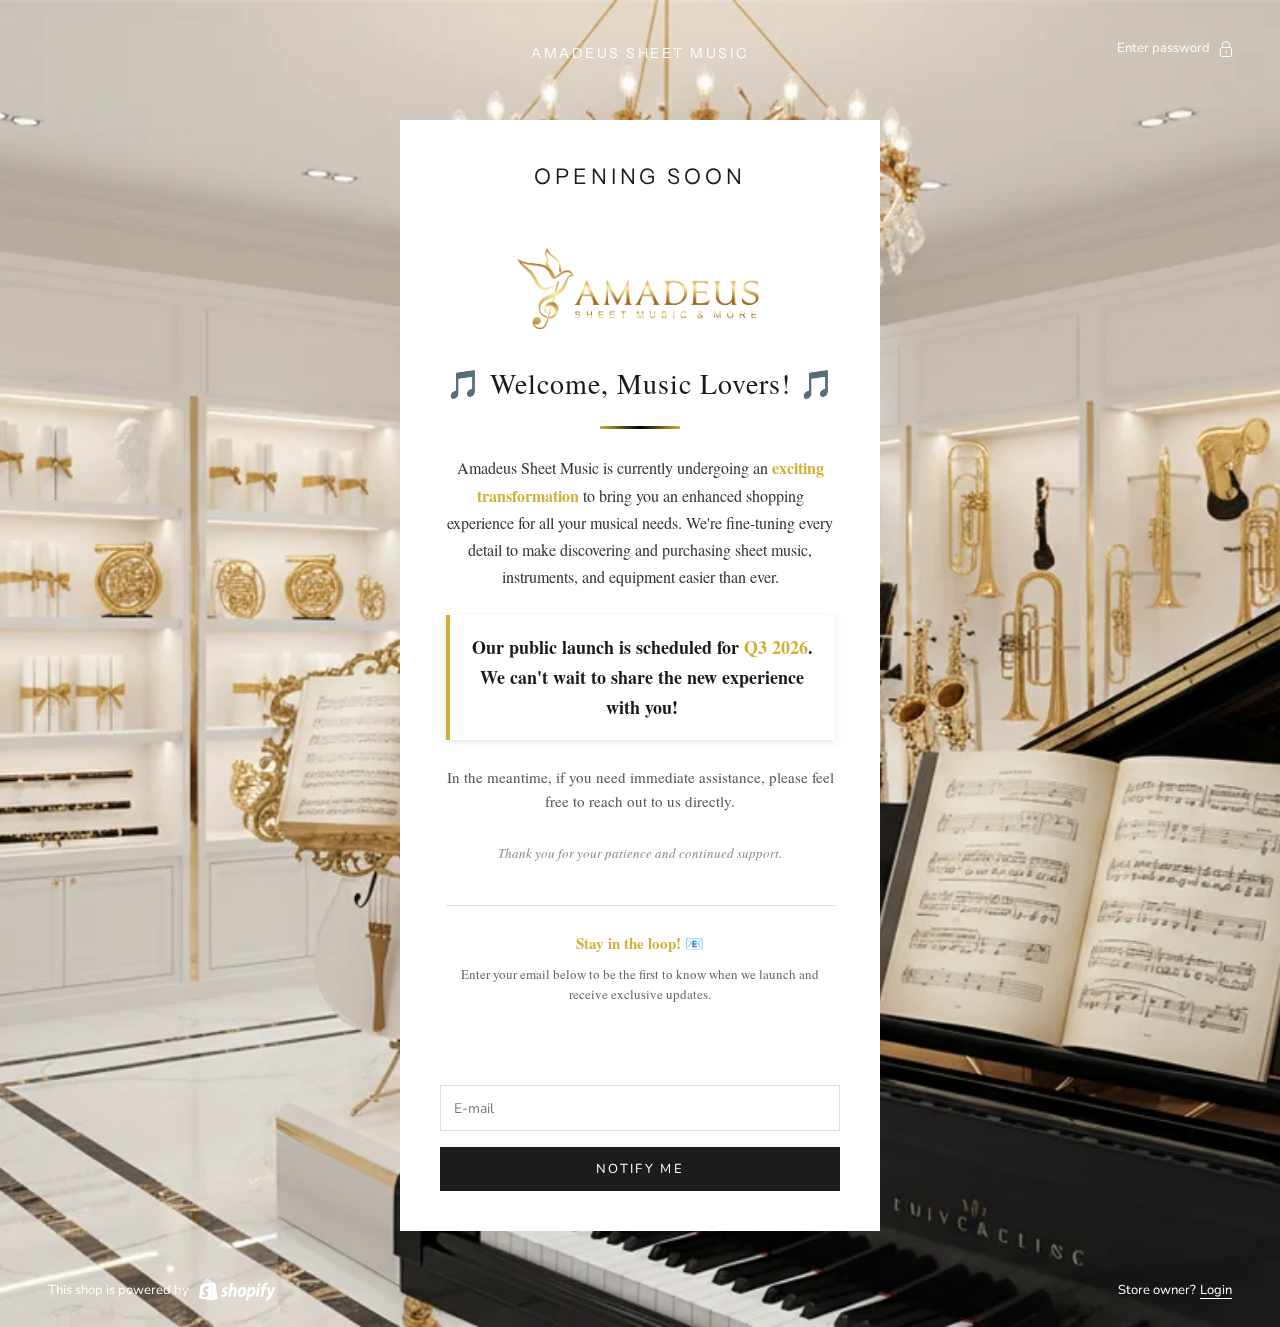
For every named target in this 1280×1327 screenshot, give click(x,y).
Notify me (640, 1169)
